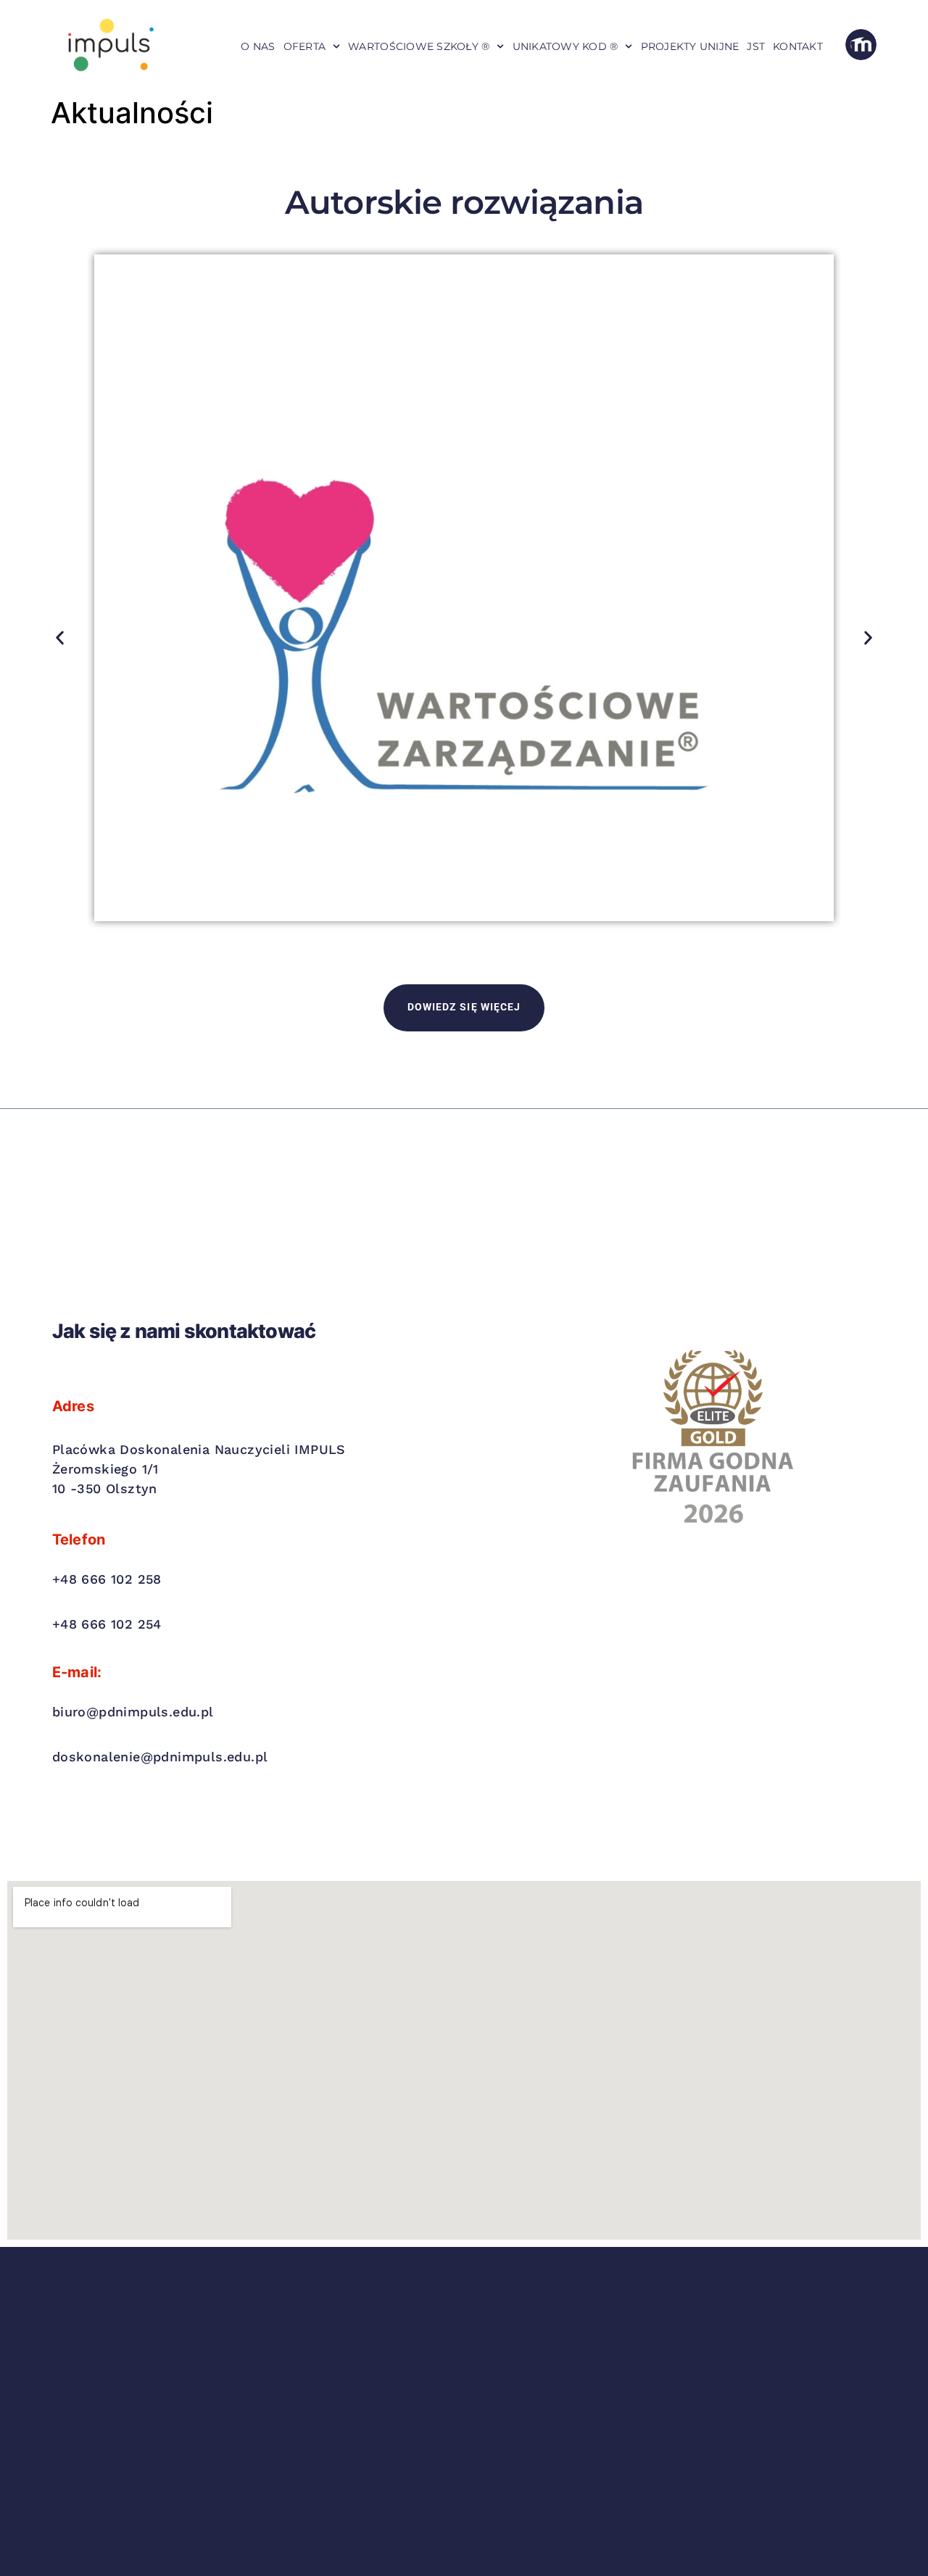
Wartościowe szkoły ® (419, 46)
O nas (258, 46)
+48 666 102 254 (107, 1624)
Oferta (305, 46)
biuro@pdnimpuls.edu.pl (133, 1712)
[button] (60, 637)
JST (756, 46)
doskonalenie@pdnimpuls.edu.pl (160, 1757)
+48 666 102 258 (107, 1579)
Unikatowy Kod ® (565, 46)
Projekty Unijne (690, 46)
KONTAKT (798, 46)
